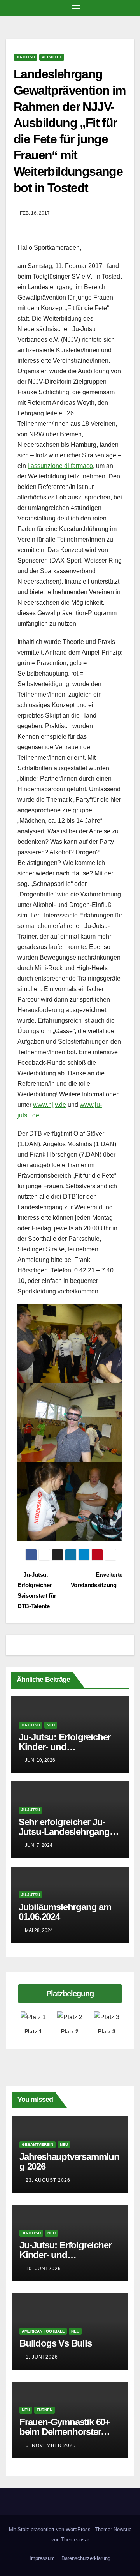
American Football (43, 2331)
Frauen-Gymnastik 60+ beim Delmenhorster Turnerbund (65, 2432)
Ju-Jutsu (25, 57)
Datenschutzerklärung (86, 2558)
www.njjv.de (50, 1105)
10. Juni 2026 (43, 2269)
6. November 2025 (51, 2445)
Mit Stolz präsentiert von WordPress (51, 2529)
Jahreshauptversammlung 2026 (69, 2161)
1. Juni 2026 (42, 2357)
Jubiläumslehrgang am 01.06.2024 (65, 1912)
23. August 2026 (48, 2180)
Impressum (42, 2558)
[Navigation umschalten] (76, 8)
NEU (51, 1725)
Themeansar (75, 2540)
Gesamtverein (38, 2145)
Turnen (45, 2410)
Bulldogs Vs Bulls (56, 2343)
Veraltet (52, 57)
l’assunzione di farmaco (60, 466)
